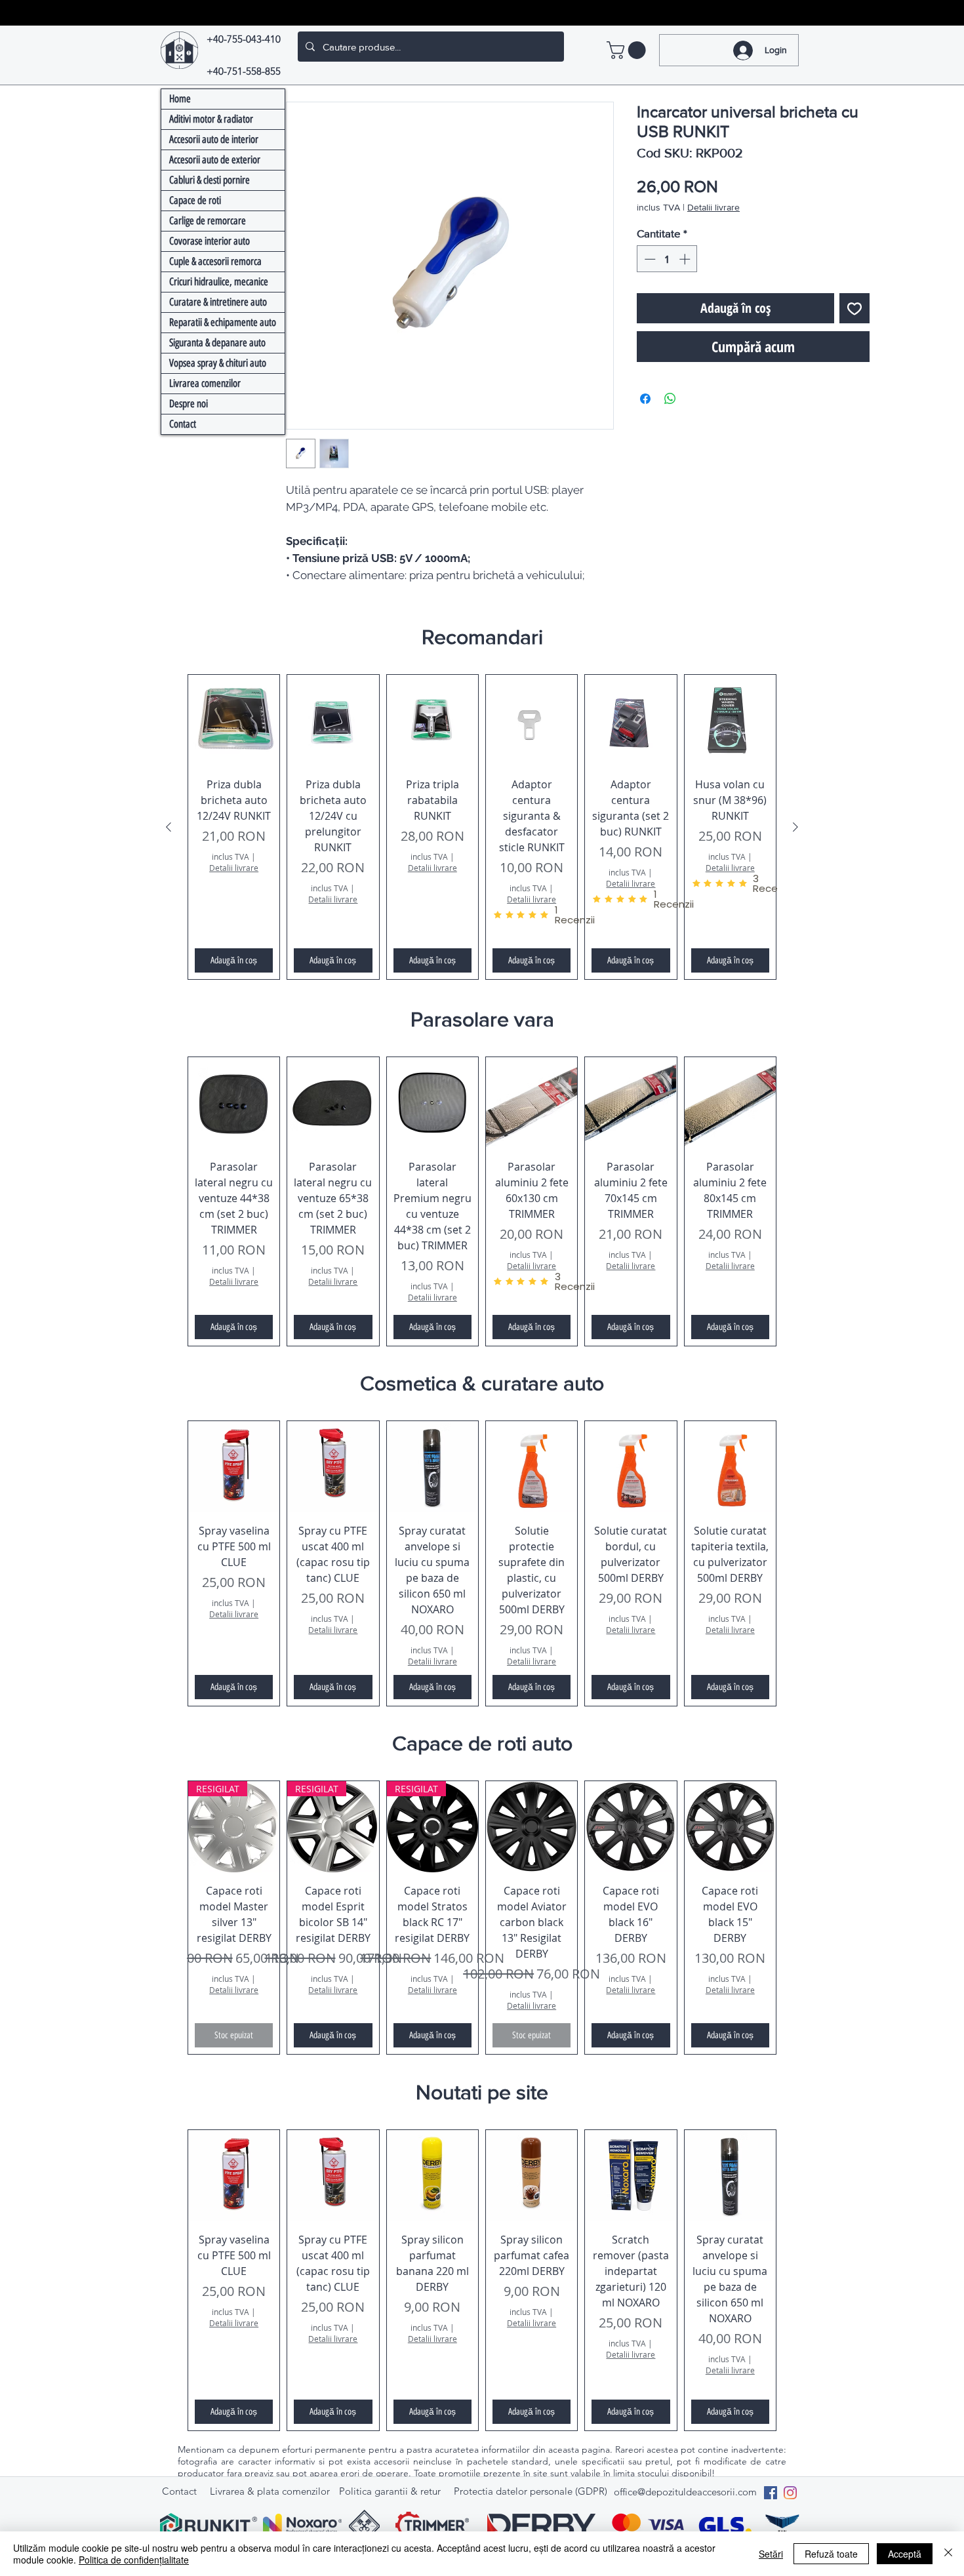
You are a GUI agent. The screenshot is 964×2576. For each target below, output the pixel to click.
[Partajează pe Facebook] (645, 399)
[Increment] (686, 259)
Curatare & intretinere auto (218, 302)
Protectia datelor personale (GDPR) (531, 2491)
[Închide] (948, 2554)
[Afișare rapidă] (234, 720)
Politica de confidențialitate (134, 2560)
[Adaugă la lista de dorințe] (854, 308)
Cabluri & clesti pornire (210, 180)
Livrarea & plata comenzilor (270, 2491)
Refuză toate (831, 2554)
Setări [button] (771, 2554)
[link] (628, 50)
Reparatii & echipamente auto (223, 322)
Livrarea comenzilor (205, 383)
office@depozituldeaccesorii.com (685, 2492)
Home (180, 99)
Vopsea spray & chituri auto (218, 363)
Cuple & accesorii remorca (215, 261)
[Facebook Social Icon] (771, 2493)
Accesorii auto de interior (214, 139)
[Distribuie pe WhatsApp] (670, 399)
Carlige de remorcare (208, 221)
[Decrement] (649, 259)
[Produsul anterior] (169, 827)
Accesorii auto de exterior (215, 160)
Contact (183, 424)
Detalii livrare (713, 207)
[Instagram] (790, 2493)
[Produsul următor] (795, 827)
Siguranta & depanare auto (217, 343)
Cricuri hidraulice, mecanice (219, 282)
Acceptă (905, 2554)
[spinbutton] (667, 259)
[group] (482, 827)
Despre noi (189, 404)
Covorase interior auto (210, 241)
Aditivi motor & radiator (211, 119)
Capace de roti (195, 200)
